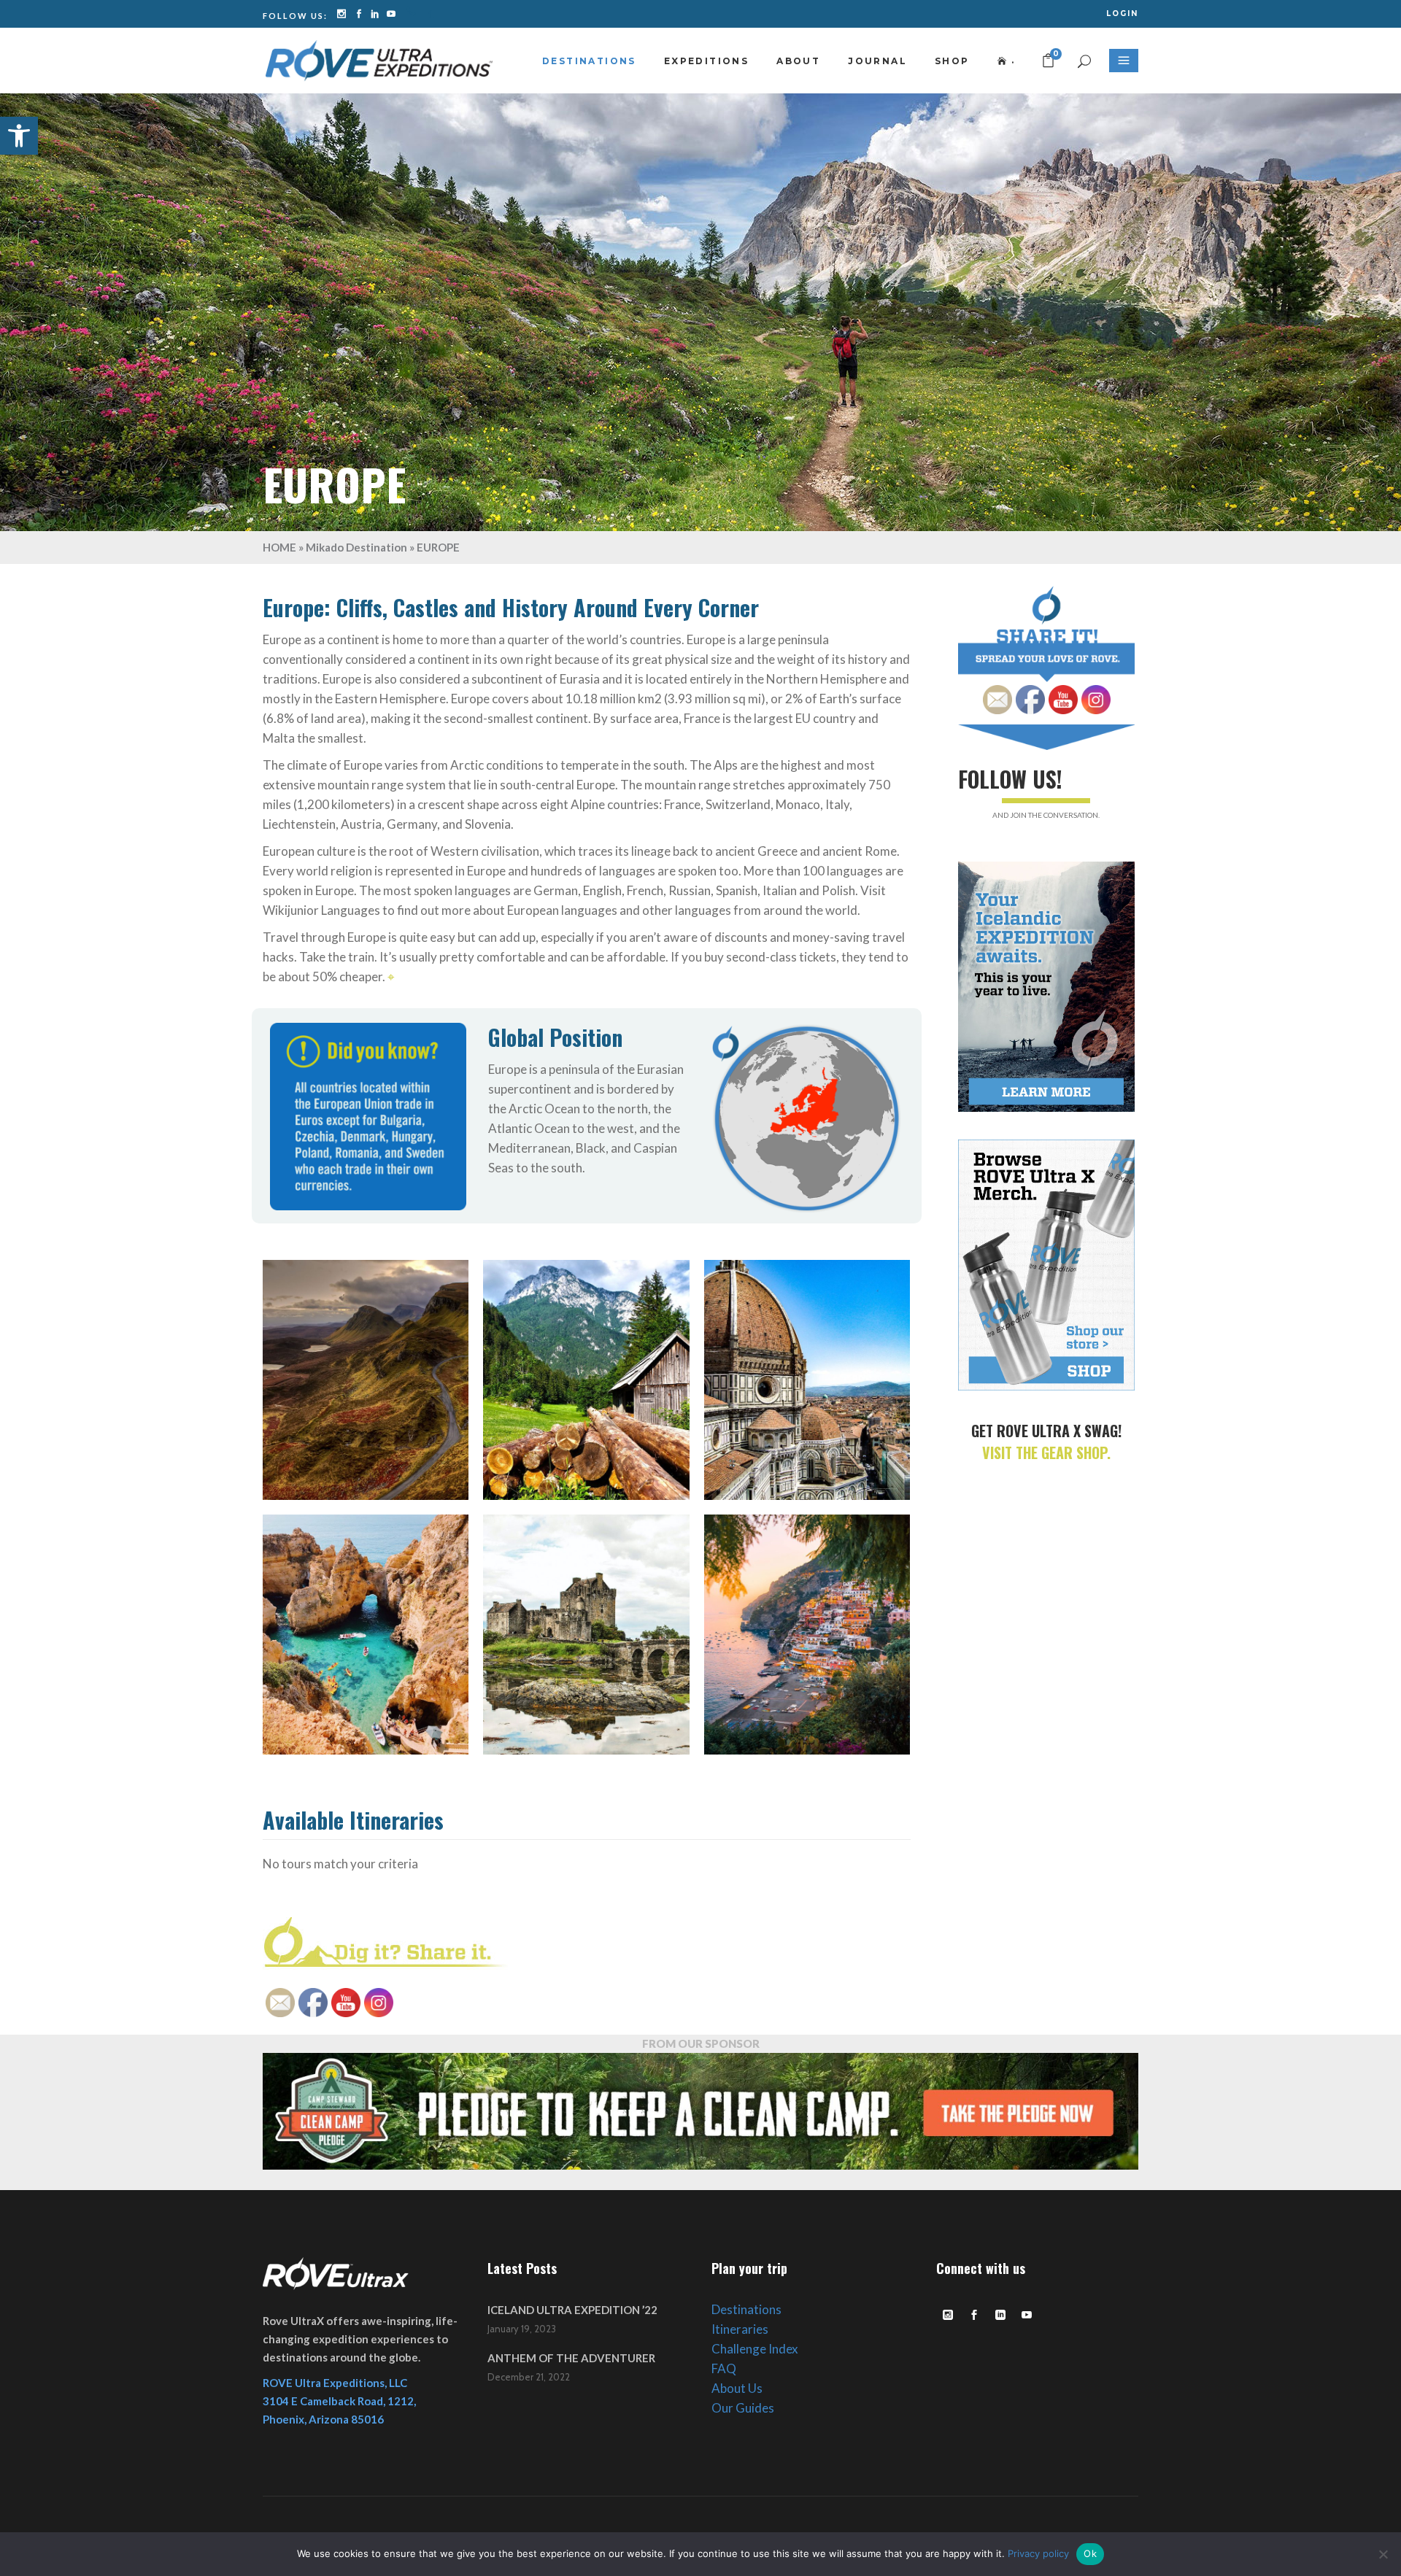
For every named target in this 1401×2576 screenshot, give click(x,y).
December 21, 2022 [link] (529, 2377)
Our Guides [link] (743, 2408)
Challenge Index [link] (755, 2349)
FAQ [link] (724, 2368)
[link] (19, 136)
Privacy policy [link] (1038, 2553)
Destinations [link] (746, 2309)
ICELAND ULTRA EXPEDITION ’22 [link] (572, 2310)
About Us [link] (737, 2388)
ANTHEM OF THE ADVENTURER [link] (571, 2358)
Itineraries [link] (740, 2329)
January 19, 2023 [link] (522, 2329)
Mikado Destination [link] (356, 547)
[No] (1383, 2554)
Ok (1090, 2553)
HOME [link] (279, 547)
